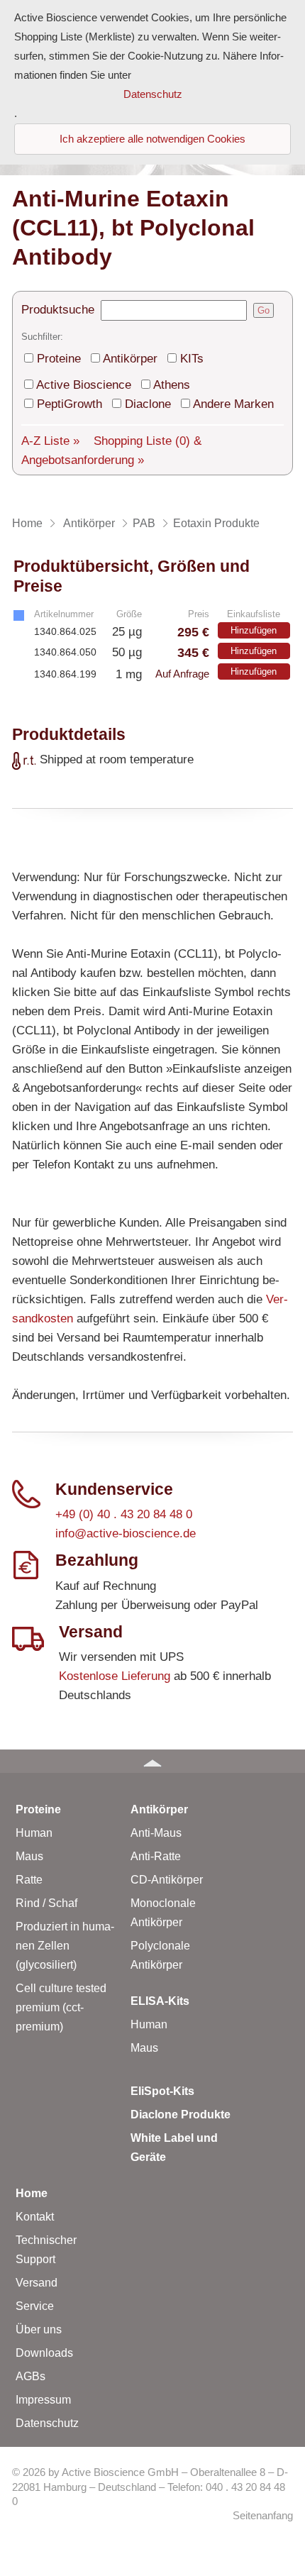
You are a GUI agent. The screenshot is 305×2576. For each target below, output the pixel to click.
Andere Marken (233, 404)
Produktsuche (58, 310)
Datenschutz (47, 2423)
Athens (172, 385)
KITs (192, 359)
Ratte (29, 1880)
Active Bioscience (84, 385)
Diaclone (148, 404)
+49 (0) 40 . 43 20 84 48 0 (124, 1514)
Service (35, 2306)
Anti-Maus (156, 1833)
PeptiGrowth (70, 404)
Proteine (59, 359)
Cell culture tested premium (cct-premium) (61, 2007)
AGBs (30, 2376)
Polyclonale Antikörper (160, 1955)
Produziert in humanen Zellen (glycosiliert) (65, 1946)
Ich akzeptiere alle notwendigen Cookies (152, 139)
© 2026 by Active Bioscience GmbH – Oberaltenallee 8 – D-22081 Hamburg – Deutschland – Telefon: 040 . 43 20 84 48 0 (150, 2487)
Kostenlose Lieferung (115, 1676)
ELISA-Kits (160, 2001)
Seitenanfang (263, 2516)
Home (32, 2193)
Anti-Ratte (156, 1856)
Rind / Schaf (46, 1903)
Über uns (39, 2329)
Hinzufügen (254, 630)
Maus (29, 1856)
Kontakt (35, 2217)
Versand (37, 2283)
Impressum (43, 2400)
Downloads (44, 2353)
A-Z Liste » (50, 441)
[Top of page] (152, 1761)
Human (34, 1833)
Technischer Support (46, 2250)
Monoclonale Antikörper (163, 1913)
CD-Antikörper (167, 1880)
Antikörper (130, 359)
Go (264, 310)
